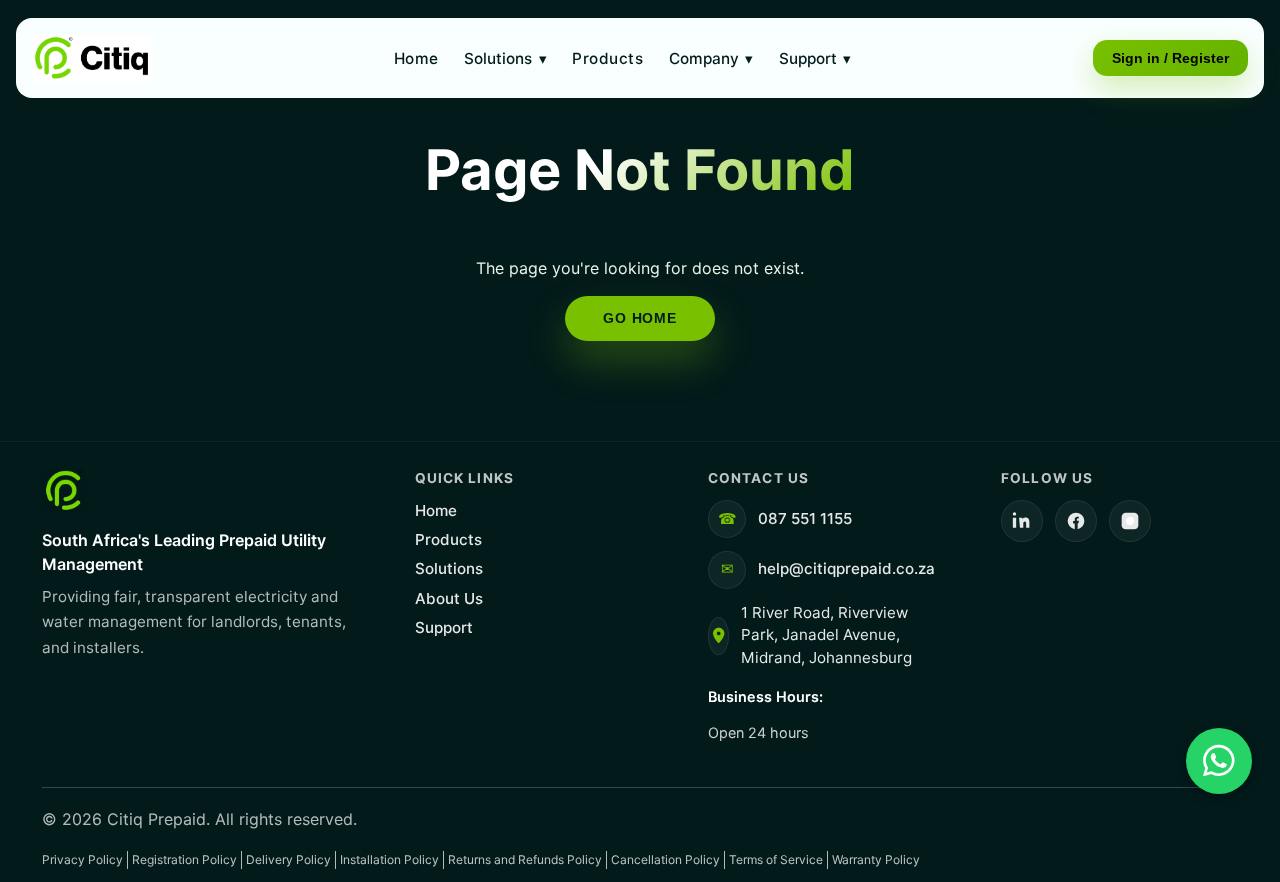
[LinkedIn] (1022, 521)
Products (607, 58)
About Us (449, 598)
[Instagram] (1130, 521)
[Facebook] (1076, 521)
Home (416, 58)
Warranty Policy (876, 859)
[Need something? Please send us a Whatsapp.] (1219, 761)
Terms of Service (776, 859)
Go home (639, 318)
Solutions (505, 58)
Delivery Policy (288, 859)
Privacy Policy (82, 859)
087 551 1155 (805, 518)
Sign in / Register (1170, 58)
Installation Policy (389, 859)
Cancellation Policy (665, 859)
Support (815, 58)
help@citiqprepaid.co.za (846, 568)
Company (711, 58)
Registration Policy (184, 859)
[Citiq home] (92, 58)
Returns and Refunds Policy (525, 859)
